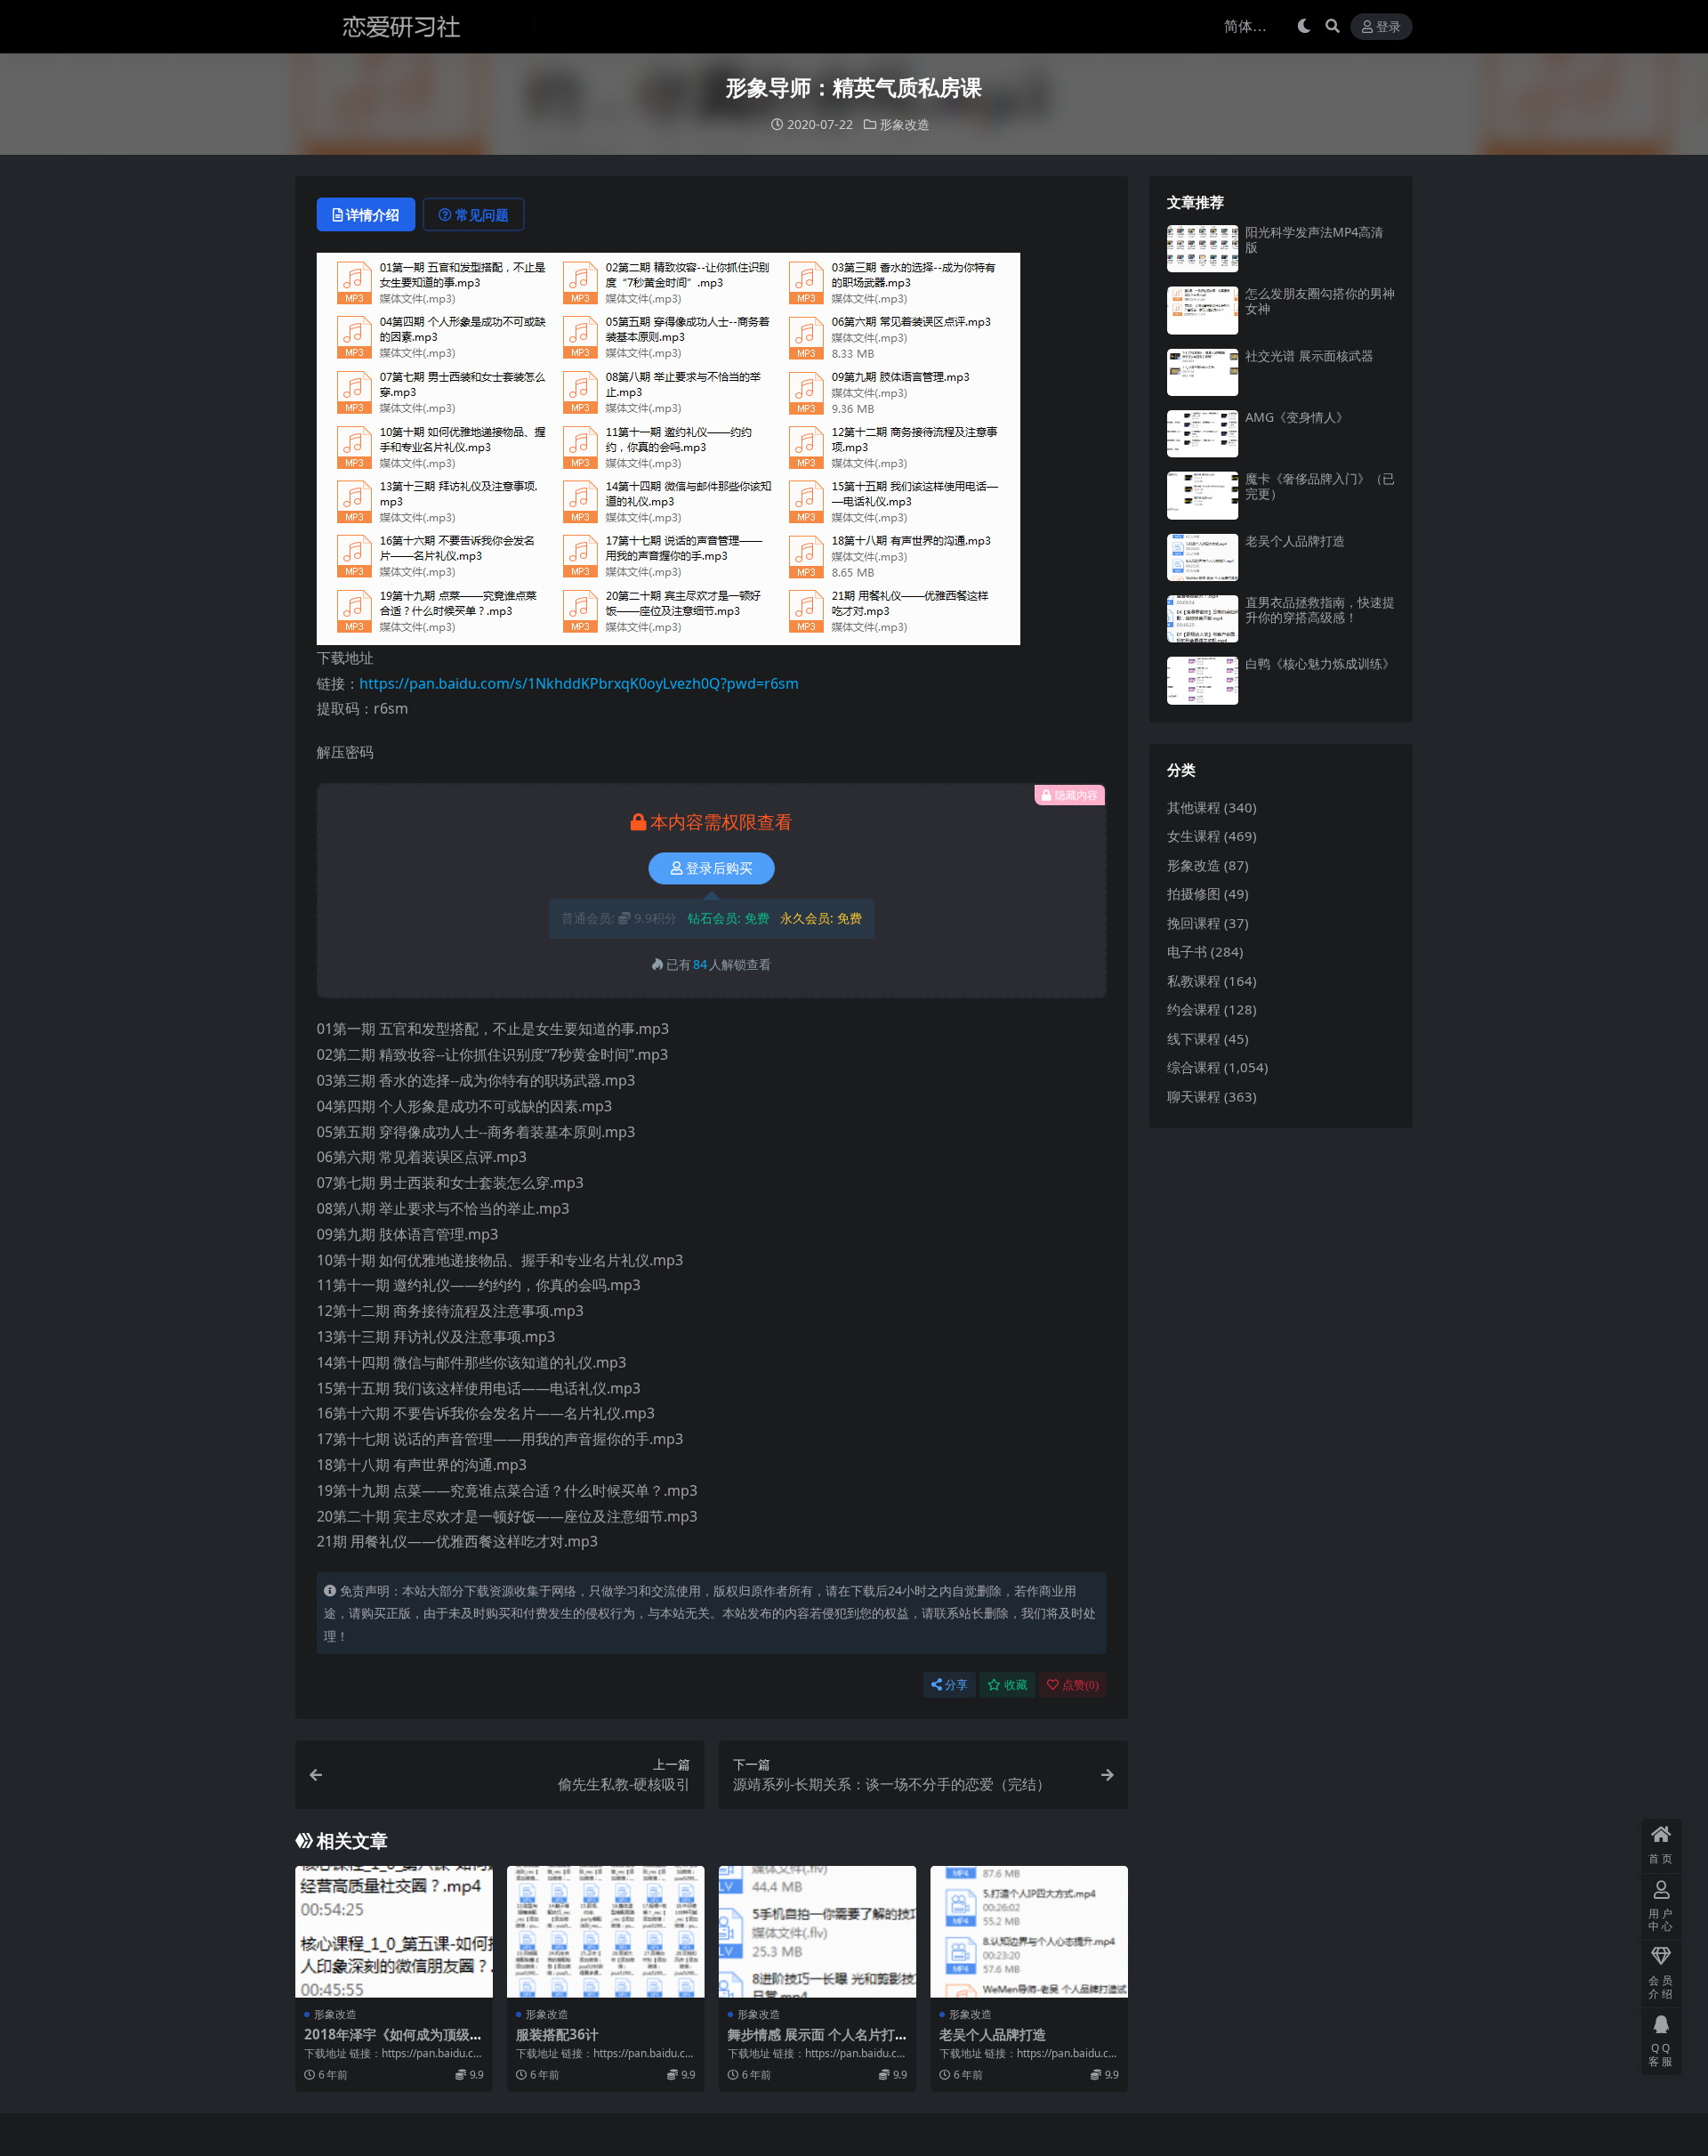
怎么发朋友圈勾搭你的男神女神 (1320, 301)
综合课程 (1194, 1067)
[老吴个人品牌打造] (1029, 1932)
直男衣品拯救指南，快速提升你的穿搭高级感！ (1320, 610)
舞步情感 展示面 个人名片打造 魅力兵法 (811, 2042)
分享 (956, 1685)
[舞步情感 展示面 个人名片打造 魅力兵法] (818, 1932)
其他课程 (1194, 807)
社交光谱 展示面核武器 (1309, 355)
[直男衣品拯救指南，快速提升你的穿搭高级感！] (1203, 619)
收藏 (1016, 1685)
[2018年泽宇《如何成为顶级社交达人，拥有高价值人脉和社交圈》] (394, 1932)
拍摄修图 (1194, 893)
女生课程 (1194, 836)
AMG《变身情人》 (1297, 417)
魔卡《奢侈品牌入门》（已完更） (1320, 486)
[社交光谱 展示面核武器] (1203, 372)
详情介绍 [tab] (373, 214)
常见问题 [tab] (482, 214)
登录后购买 (719, 868)
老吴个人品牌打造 (993, 2034)
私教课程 (1194, 981)
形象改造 (905, 124)
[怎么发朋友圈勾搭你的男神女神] (1203, 310)
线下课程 (1194, 1038)
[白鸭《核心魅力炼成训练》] (1203, 680)
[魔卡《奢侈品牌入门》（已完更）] (1203, 495)
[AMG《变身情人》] (1203, 434)
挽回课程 (1194, 923)
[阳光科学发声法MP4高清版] (1203, 249)
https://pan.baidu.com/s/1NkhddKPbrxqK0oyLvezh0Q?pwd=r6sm (579, 683)
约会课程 (1194, 1009)
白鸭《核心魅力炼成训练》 (1320, 663)
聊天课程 (1194, 1096)
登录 (1389, 27)
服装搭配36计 (557, 2034)
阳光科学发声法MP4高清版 (1314, 239)
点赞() (1080, 1685)
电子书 (1187, 951)
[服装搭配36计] (606, 1932)
